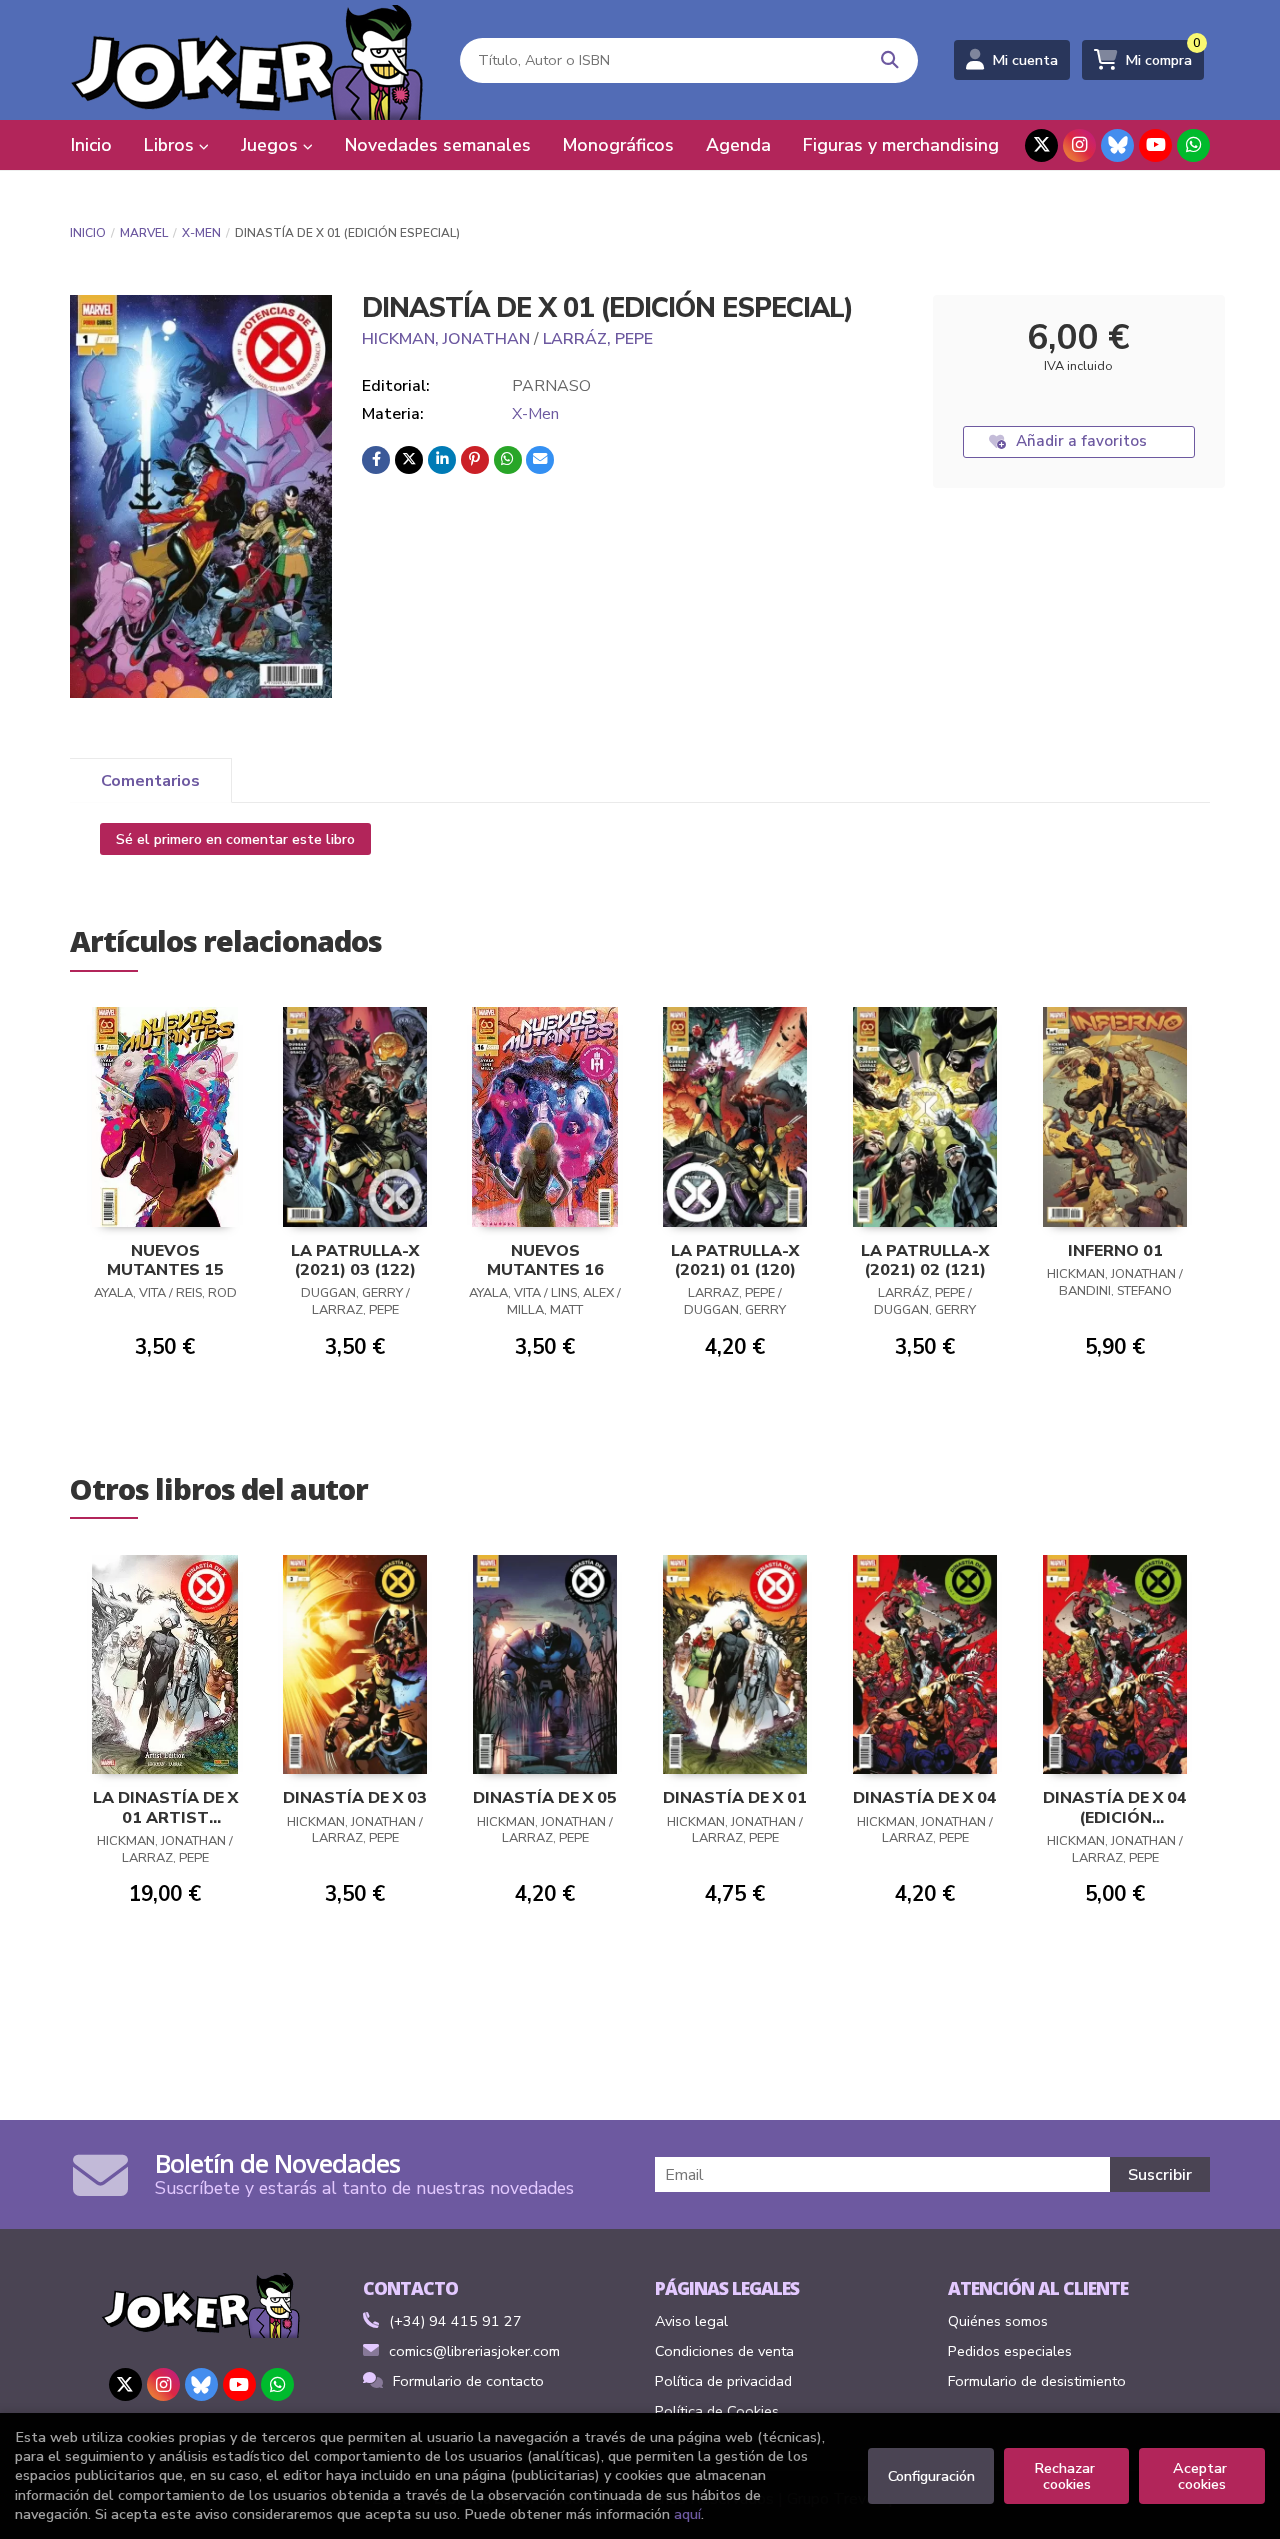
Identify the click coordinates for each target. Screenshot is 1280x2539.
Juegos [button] (272, 145)
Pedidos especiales (1010, 2351)
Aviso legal (691, 2321)
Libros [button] (171, 145)
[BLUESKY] (1117, 145)
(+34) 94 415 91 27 (455, 2321)
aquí (687, 2514)
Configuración (931, 2476)
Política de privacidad (723, 2381)
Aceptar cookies (1202, 2476)
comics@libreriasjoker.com (474, 2351)
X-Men (201, 233)
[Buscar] (890, 60)
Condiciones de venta (724, 2351)
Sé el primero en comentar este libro (235, 839)
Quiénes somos (998, 2321)
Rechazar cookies (1066, 2476)
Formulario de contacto (468, 2381)
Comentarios (150, 781)
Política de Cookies (717, 2411)
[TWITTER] (1041, 145)
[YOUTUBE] (1155, 145)
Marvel (144, 233)
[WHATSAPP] (1193, 145)
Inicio (88, 233)
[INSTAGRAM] (1079, 145)
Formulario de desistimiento (1037, 2381)
